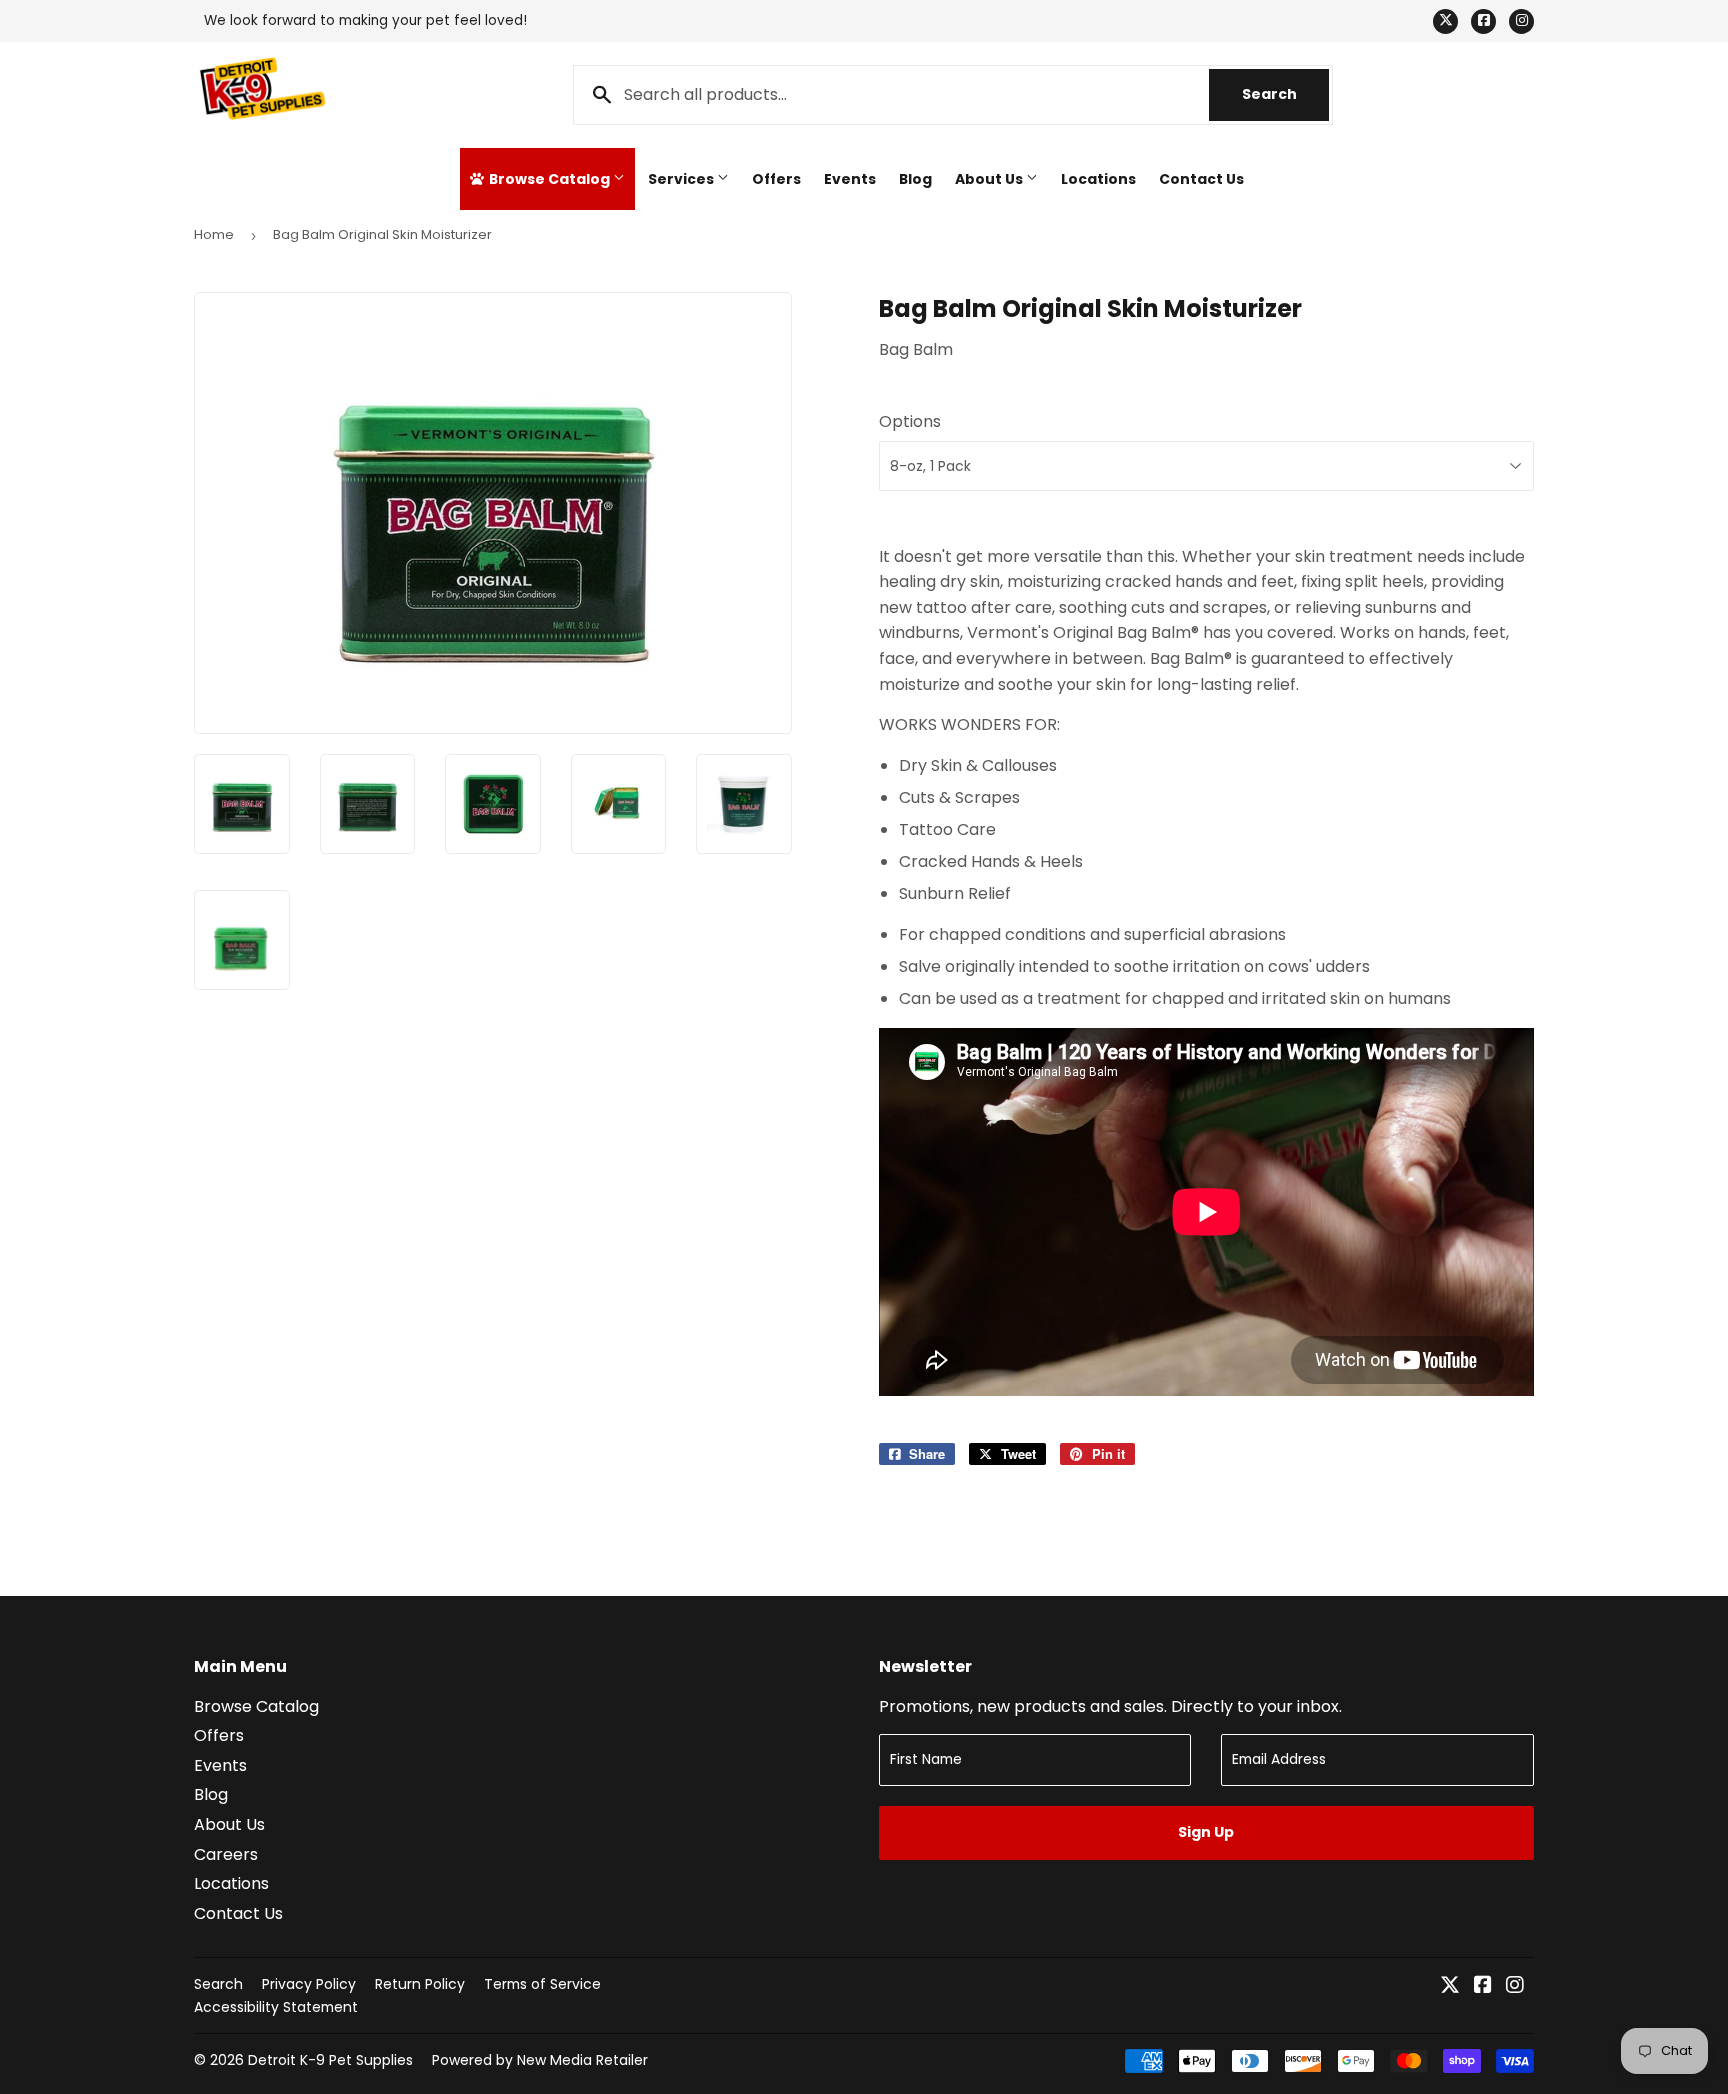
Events (850, 179)
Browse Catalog (549, 179)
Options (910, 421)
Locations (1098, 179)
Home (214, 234)
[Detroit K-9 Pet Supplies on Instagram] (1515, 1986)
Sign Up (1206, 1832)
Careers (226, 1854)
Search (1285, 94)
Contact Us (1201, 179)
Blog (915, 179)
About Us (990, 179)
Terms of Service (542, 1984)
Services (682, 179)
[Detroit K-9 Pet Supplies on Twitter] (1450, 1986)
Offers (776, 179)
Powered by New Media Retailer (540, 2060)
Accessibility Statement (276, 2007)
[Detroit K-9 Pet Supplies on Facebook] (1483, 1986)
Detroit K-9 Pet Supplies (330, 2060)
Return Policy (420, 1984)
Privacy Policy (309, 1984)
